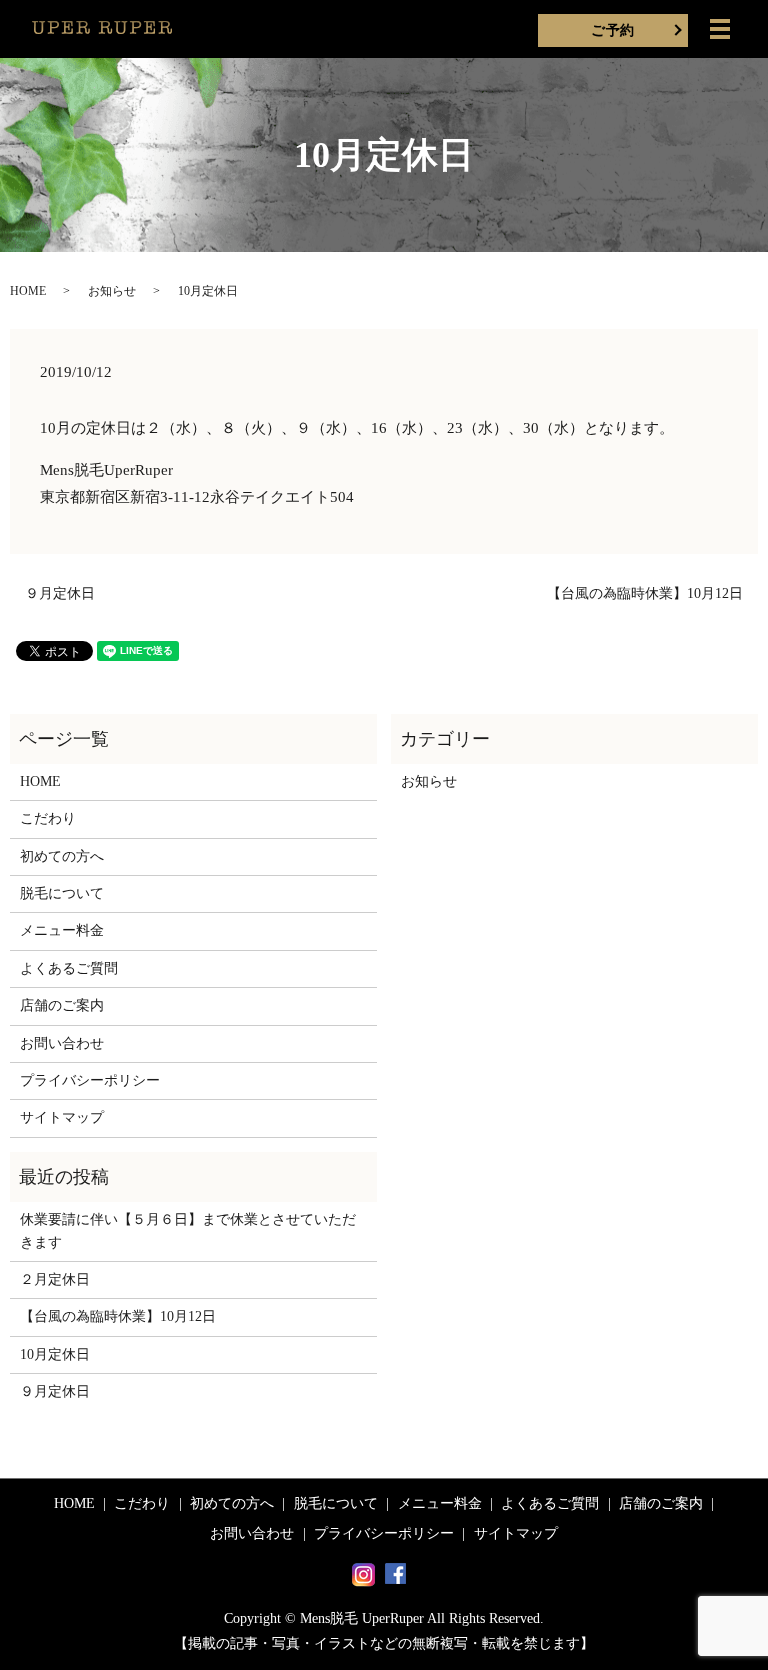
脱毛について (62, 893)
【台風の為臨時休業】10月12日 (645, 593)
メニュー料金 (62, 930)
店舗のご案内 (62, 1005)
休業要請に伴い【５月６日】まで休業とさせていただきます (188, 1230)
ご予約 (612, 30)
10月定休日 (55, 1354)
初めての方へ (62, 856)
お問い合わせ (62, 1043)
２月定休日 (55, 1279)
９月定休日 (60, 593)
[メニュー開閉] (720, 29)
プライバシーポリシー (90, 1080)
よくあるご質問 (69, 968)
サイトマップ (62, 1117)
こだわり (48, 818)
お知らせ (112, 291)
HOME (28, 291)
